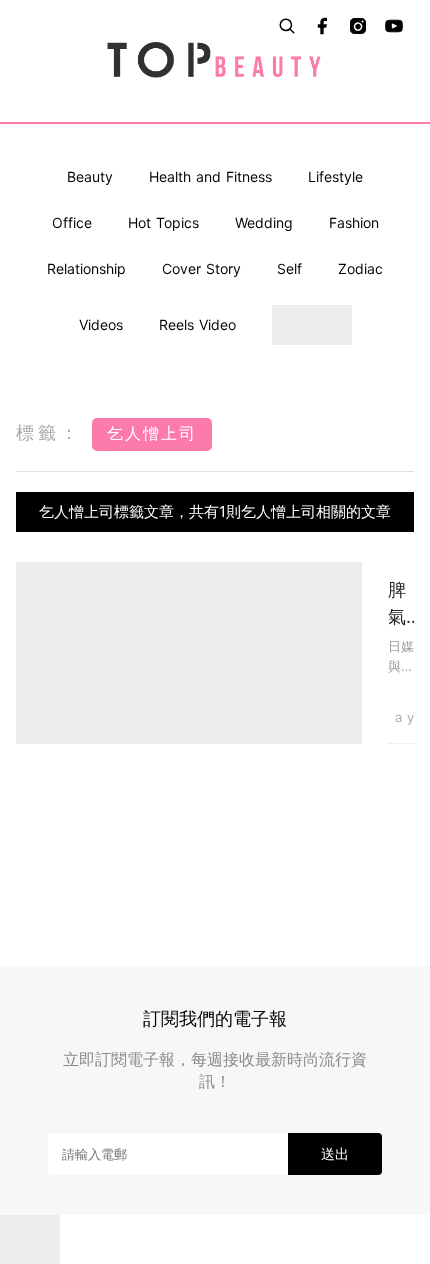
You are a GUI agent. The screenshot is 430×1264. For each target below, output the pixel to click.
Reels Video (197, 324)
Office (72, 222)
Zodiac (360, 268)
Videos (101, 324)
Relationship (86, 268)
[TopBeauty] (215, 61)
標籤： (49, 432)
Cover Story (201, 268)
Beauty (90, 176)
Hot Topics (163, 222)
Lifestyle (335, 176)
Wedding (264, 222)
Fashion (354, 222)
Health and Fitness (210, 176)
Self (289, 268)
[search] (287, 26)
